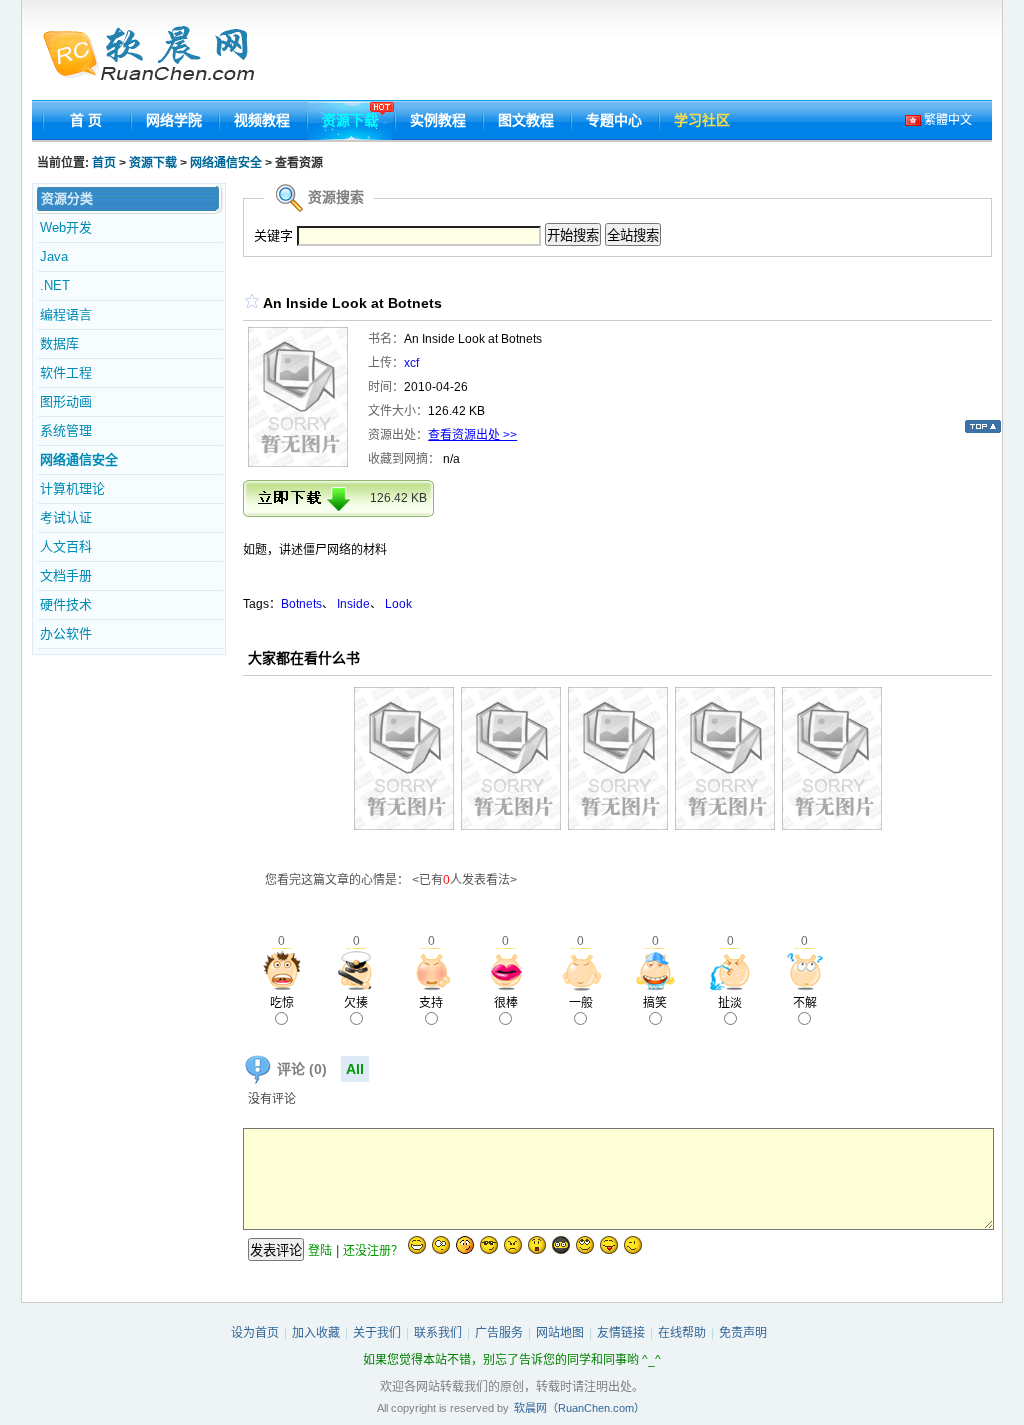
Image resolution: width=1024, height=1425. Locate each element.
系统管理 (66, 430)
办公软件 (66, 633)
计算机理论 (72, 488)
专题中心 (614, 120)
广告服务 (499, 1333)
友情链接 (621, 1333)
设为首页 (255, 1333)
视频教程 (262, 120)
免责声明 (743, 1333)
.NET (55, 285)
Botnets (301, 604)
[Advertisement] (629, 55)
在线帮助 (682, 1333)
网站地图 (560, 1333)
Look (398, 604)
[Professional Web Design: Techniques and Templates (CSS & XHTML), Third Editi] (618, 826)
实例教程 (438, 120)
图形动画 (66, 401)
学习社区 (702, 120)
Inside (353, 604)
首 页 (86, 120)
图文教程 (526, 120)
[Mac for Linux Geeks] (832, 826)
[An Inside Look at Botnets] (298, 463)
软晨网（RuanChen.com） (579, 1408)
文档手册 (66, 575)
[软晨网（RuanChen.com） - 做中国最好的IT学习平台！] (160, 55)
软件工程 (66, 372)
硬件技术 (66, 604)
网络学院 (174, 120)
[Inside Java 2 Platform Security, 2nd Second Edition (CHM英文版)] (404, 826)
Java (54, 256)
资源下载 (350, 120)
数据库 (59, 343)
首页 (104, 163)
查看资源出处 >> (472, 435)
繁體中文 (946, 120)
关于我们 (377, 1333)
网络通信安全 (226, 163)
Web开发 (66, 227)
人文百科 (66, 546)
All (355, 1069)
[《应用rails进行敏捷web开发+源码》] (725, 826)
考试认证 (66, 517)
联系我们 (438, 1333)
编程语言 (66, 314)
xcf (411, 363)
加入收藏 (316, 1333)
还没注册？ (373, 1251)
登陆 (320, 1251)
